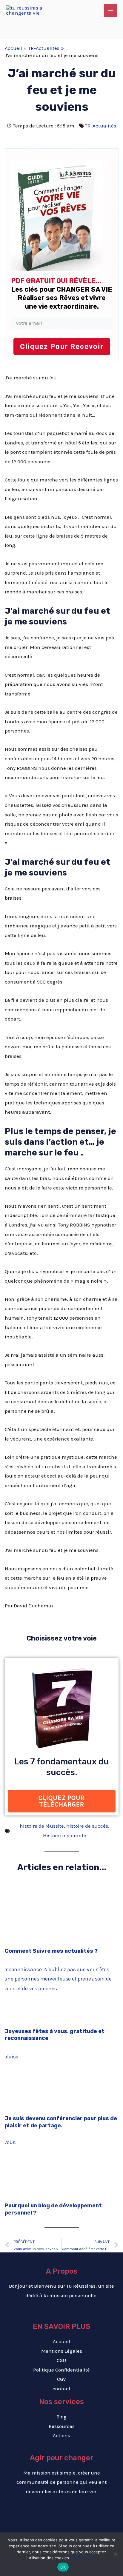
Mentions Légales (62, 2351)
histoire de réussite (42, 1826)
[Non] (116, 2554)
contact (61, 2389)
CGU (61, 2360)
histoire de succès (87, 1826)
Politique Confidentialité (61, 2370)
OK (63, 2567)
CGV (61, 2379)
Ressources (62, 2426)
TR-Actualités (100, 126)
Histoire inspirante (65, 1835)
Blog (61, 2417)
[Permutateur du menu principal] (110, 10)
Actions (61, 2435)
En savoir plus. (84, 2558)
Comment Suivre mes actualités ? (51, 1951)
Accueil (61, 2341)
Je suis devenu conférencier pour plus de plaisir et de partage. (61, 2122)
